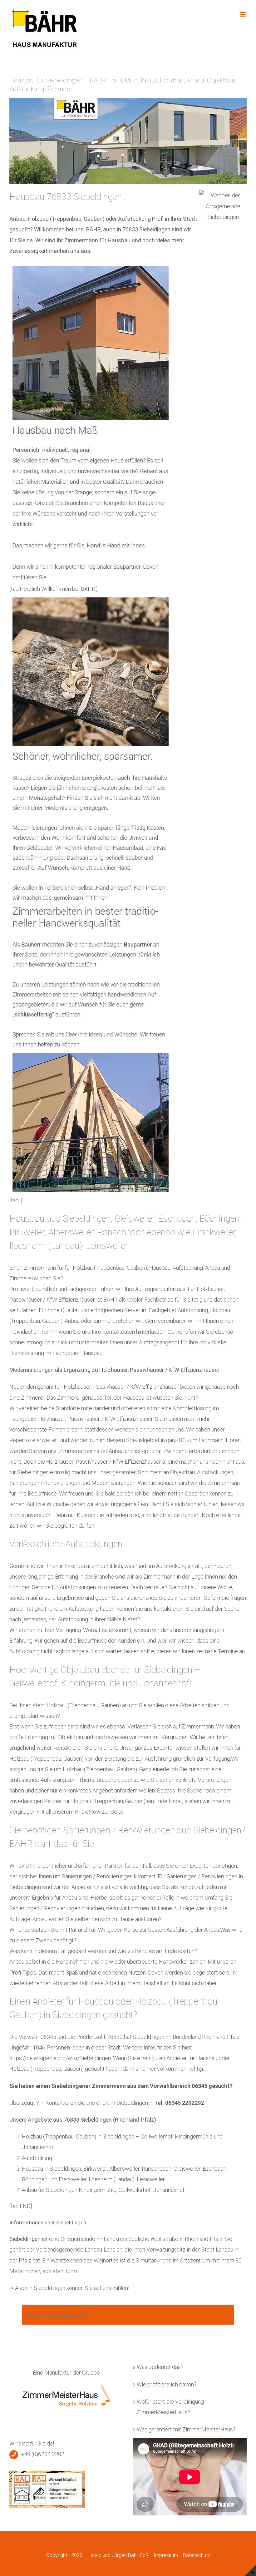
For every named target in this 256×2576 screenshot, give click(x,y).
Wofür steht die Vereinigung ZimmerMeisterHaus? (170, 2407)
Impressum (166, 2555)
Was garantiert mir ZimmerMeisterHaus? (186, 2429)
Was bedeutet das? (160, 2367)
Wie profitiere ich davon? (167, 2384)
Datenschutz (197, 2555)
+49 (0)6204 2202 (42, 2454)
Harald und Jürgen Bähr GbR (118, 2555)
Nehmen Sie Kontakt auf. (58, 2314)
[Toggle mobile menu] (243, 14)
